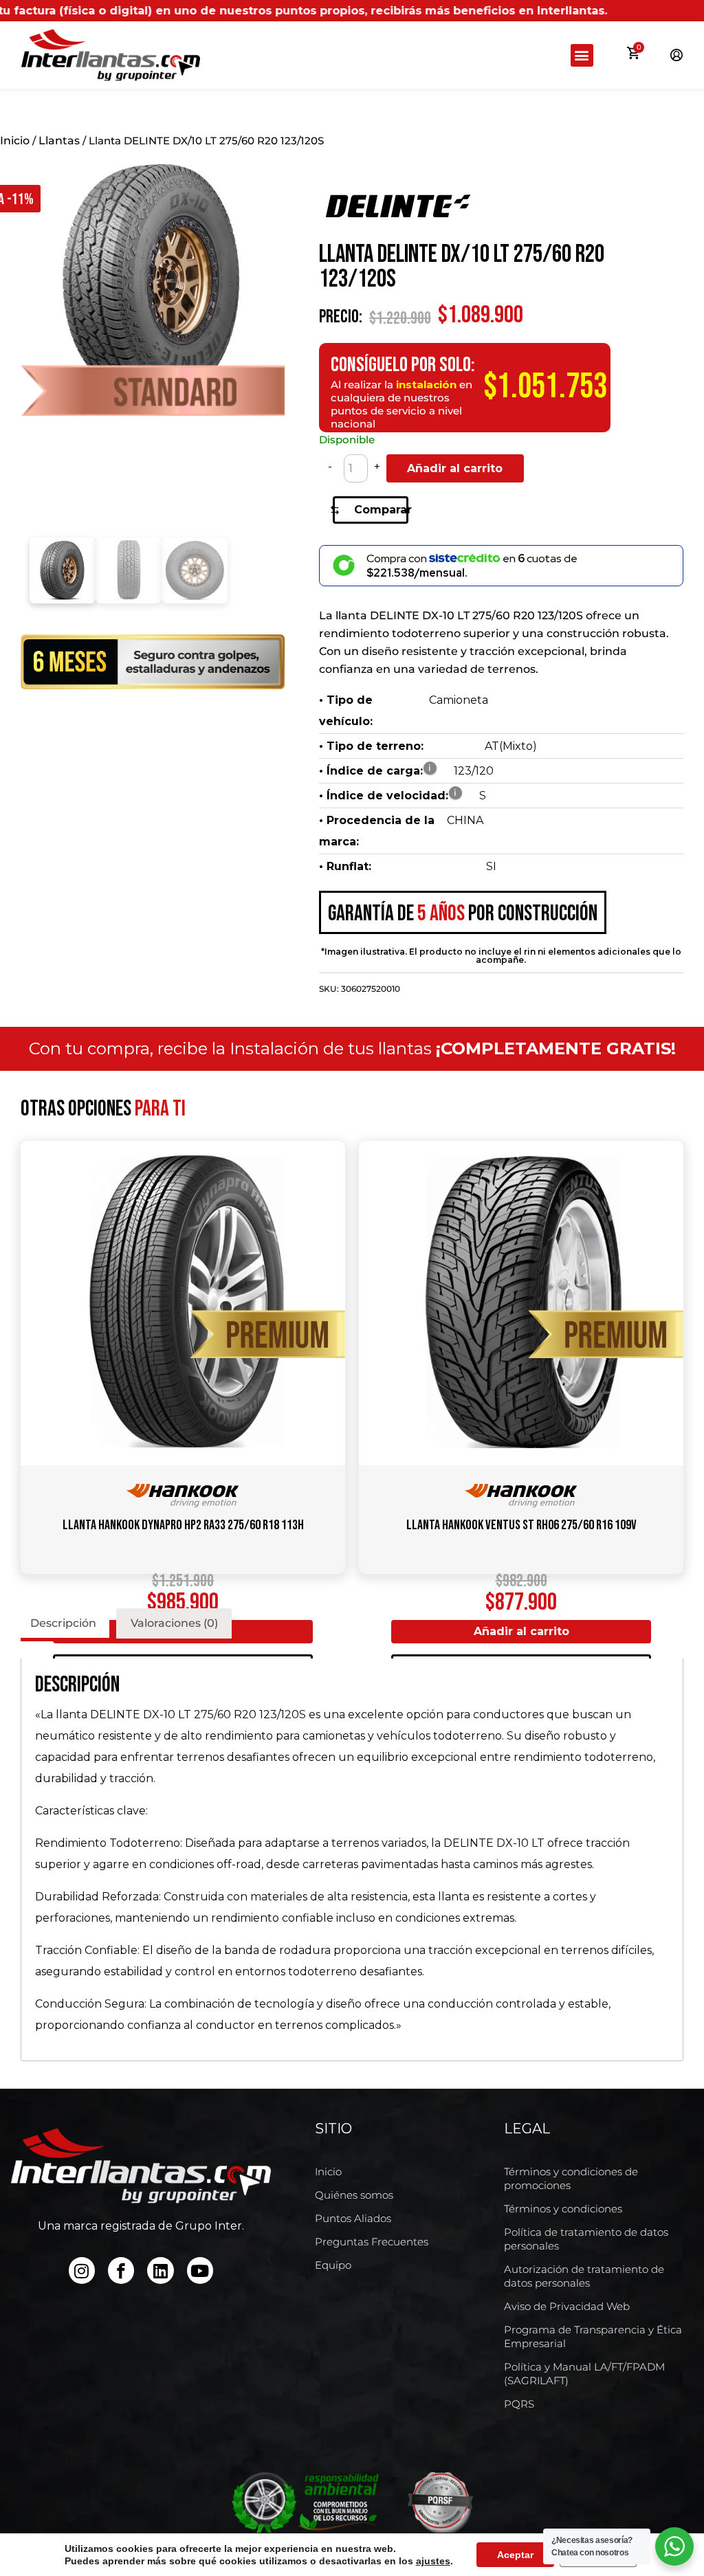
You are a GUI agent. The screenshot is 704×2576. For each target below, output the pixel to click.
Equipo (333, 2265)
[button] (582, 55)
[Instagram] (82, 2270)
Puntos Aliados (353, 2218)
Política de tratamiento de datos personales (586, 2239)
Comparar (381, 510)
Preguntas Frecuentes (372, 2242)
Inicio (15, 141)
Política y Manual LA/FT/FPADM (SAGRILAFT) (584, 2374)
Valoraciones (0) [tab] (174, 1623)
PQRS (519, 2404)
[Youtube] (200, 2270)
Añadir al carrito (455, 468)
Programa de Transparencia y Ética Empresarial (593, 2336)
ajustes (433, 2561)
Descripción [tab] (63, 1623)
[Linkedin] (160, 2270)
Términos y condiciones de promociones (571, 2178)
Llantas (59, 141)
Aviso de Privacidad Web (567, 2306)
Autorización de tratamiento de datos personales (584, 2276)
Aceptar (515, 2555)
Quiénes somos (354, 2195)
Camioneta (459, 700)
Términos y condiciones (563, 2209)
